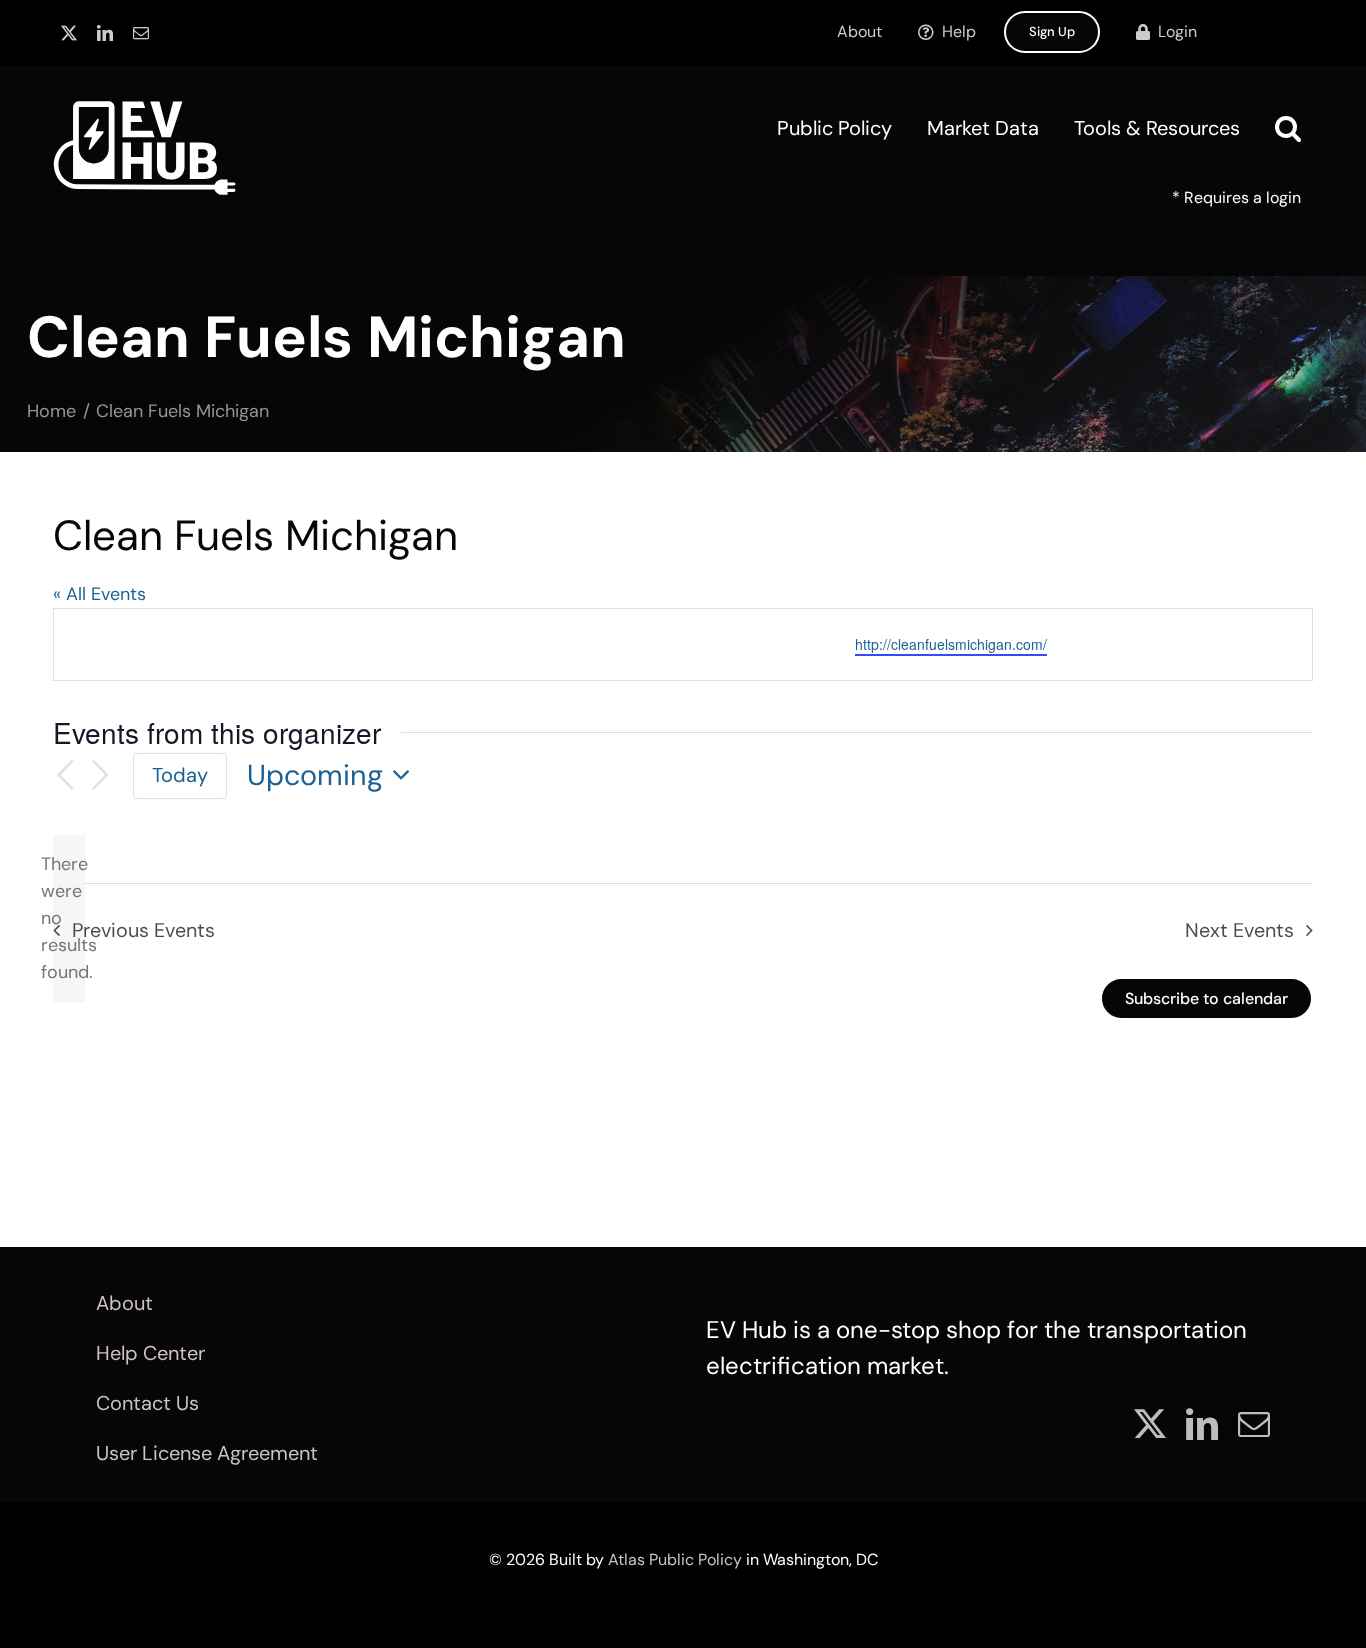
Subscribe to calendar (1206, 998)
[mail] (141, 33)
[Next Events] (101, 775)
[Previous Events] (65, 775)
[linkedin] (105, 33)
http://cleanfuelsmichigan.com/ (951, 644)
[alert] (69, 918)
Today (180, 775)
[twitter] (69, 33)
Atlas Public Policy (675, 1559)
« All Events (99, 594)
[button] (1288, 128)
